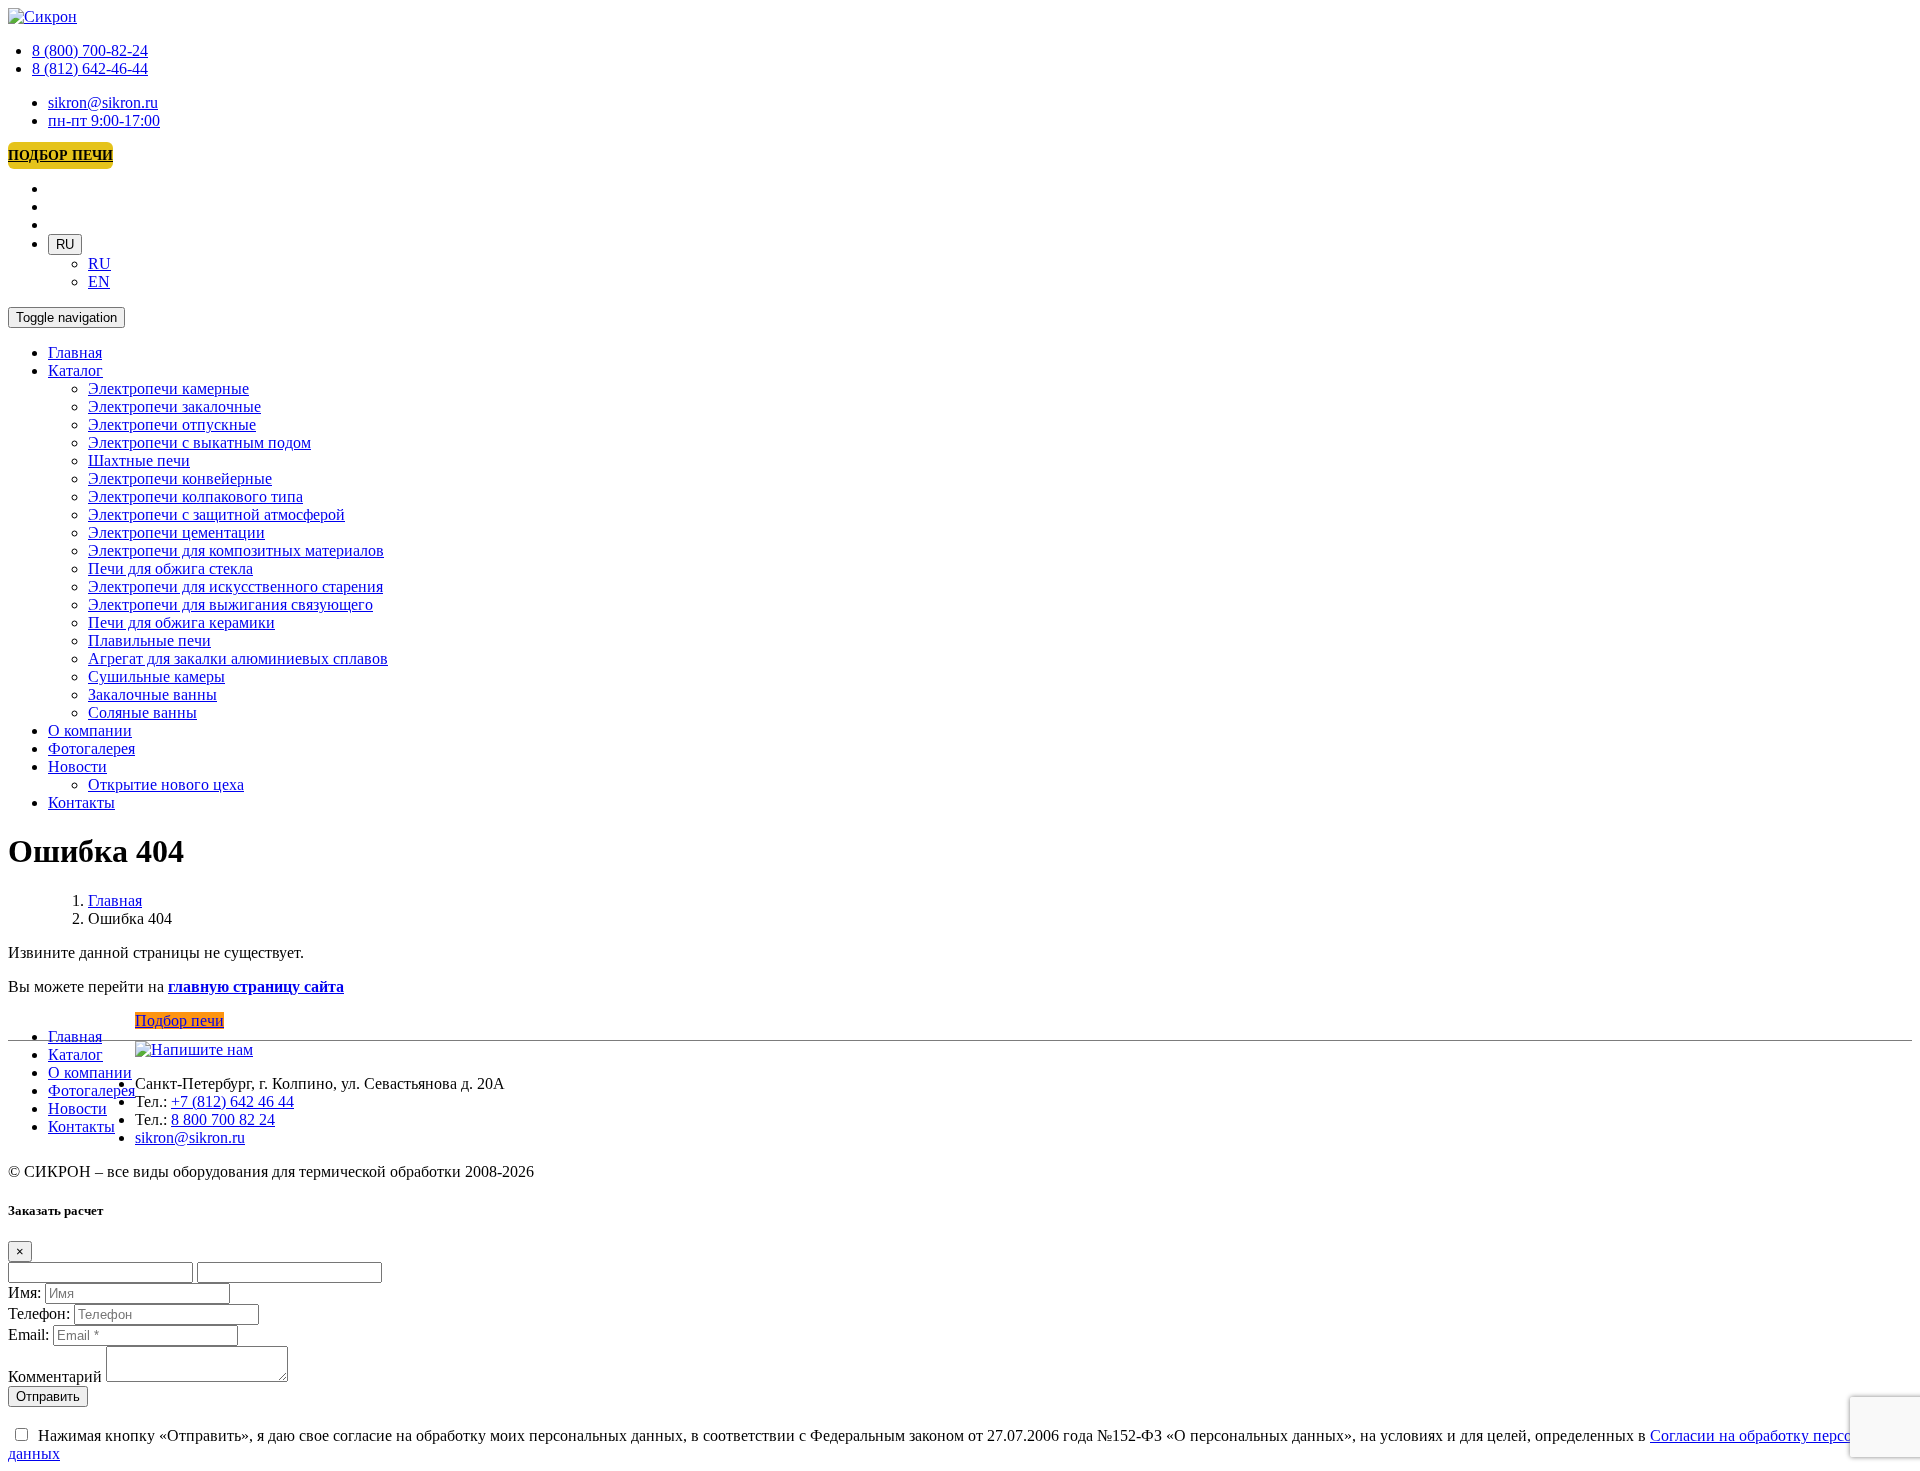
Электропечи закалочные (174, 406)
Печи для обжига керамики (181, 622)
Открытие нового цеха (166, 784)
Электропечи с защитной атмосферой (216, 514)
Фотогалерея (91, 748)
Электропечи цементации (176, 532)
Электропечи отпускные (172, 424)
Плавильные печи (149, 640)
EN (99, 281)
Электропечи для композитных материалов (236, 550)
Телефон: (39, 1313)
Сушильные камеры (156, 676)
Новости (77, 766)
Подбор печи (60, 155)
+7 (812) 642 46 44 (232, 1101)
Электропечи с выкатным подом (199, 442)
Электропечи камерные (168, 388)
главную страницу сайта (256, 986)
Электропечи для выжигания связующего (230, 604)
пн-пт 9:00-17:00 (104, 120)
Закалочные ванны (152, 694)
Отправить (48, 1396)
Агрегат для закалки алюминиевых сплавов (238, 658)
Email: (28, 1334)
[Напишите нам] (194, 1049)
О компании (90, 730)
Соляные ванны (142, 712)
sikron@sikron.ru (103, 102)
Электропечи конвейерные (180, 478)
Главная (75, 352)
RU (65, 244)
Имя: (24, 1292)
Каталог (75, 370)
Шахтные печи (139, 460)
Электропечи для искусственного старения (235, 586)
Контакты (81, 802)
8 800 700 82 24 (223, 1119)
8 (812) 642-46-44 (90, 68)
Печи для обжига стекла (170, 568)
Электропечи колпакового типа (195, 496)
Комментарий (55, 1376)
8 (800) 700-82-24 (90, 50)
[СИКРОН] (42, 16)
